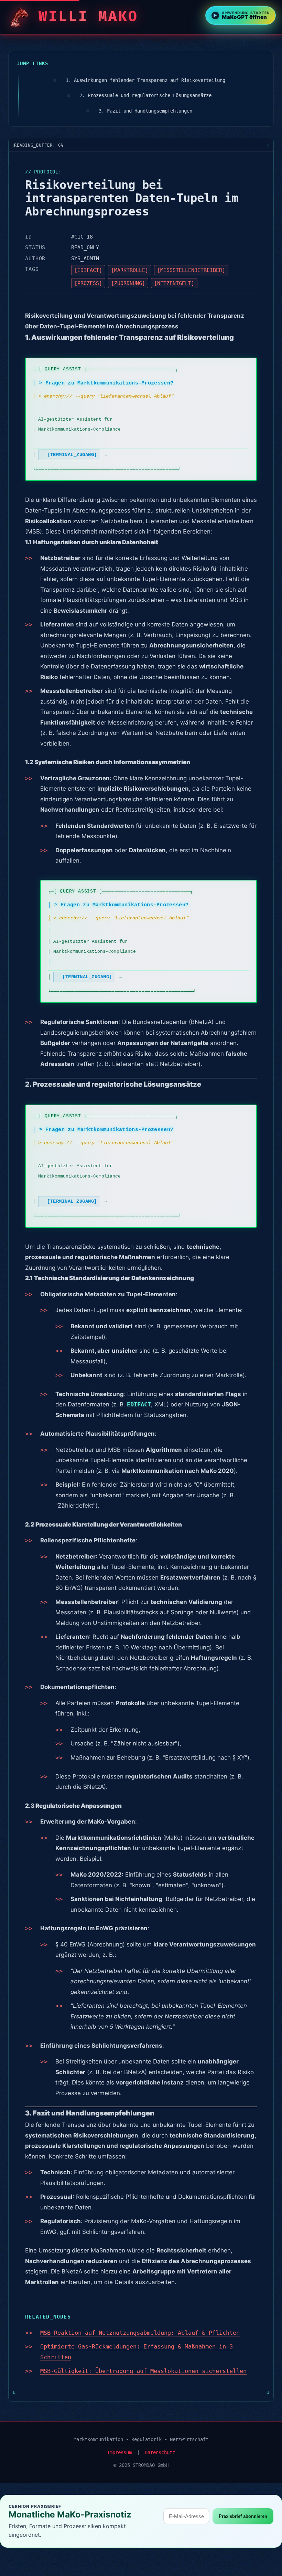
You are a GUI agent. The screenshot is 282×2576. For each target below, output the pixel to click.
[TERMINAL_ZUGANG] (72, 455)
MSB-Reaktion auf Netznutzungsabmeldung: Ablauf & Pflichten (140, 2333)
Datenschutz (160, 2452)
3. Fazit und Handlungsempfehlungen (145, 111)
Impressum (119, 2452)
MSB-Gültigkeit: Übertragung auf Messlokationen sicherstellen (143, 2371)
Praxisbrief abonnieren (243, 2516)
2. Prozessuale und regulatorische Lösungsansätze (145, 95)
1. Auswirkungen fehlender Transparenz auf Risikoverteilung (145, 80)
